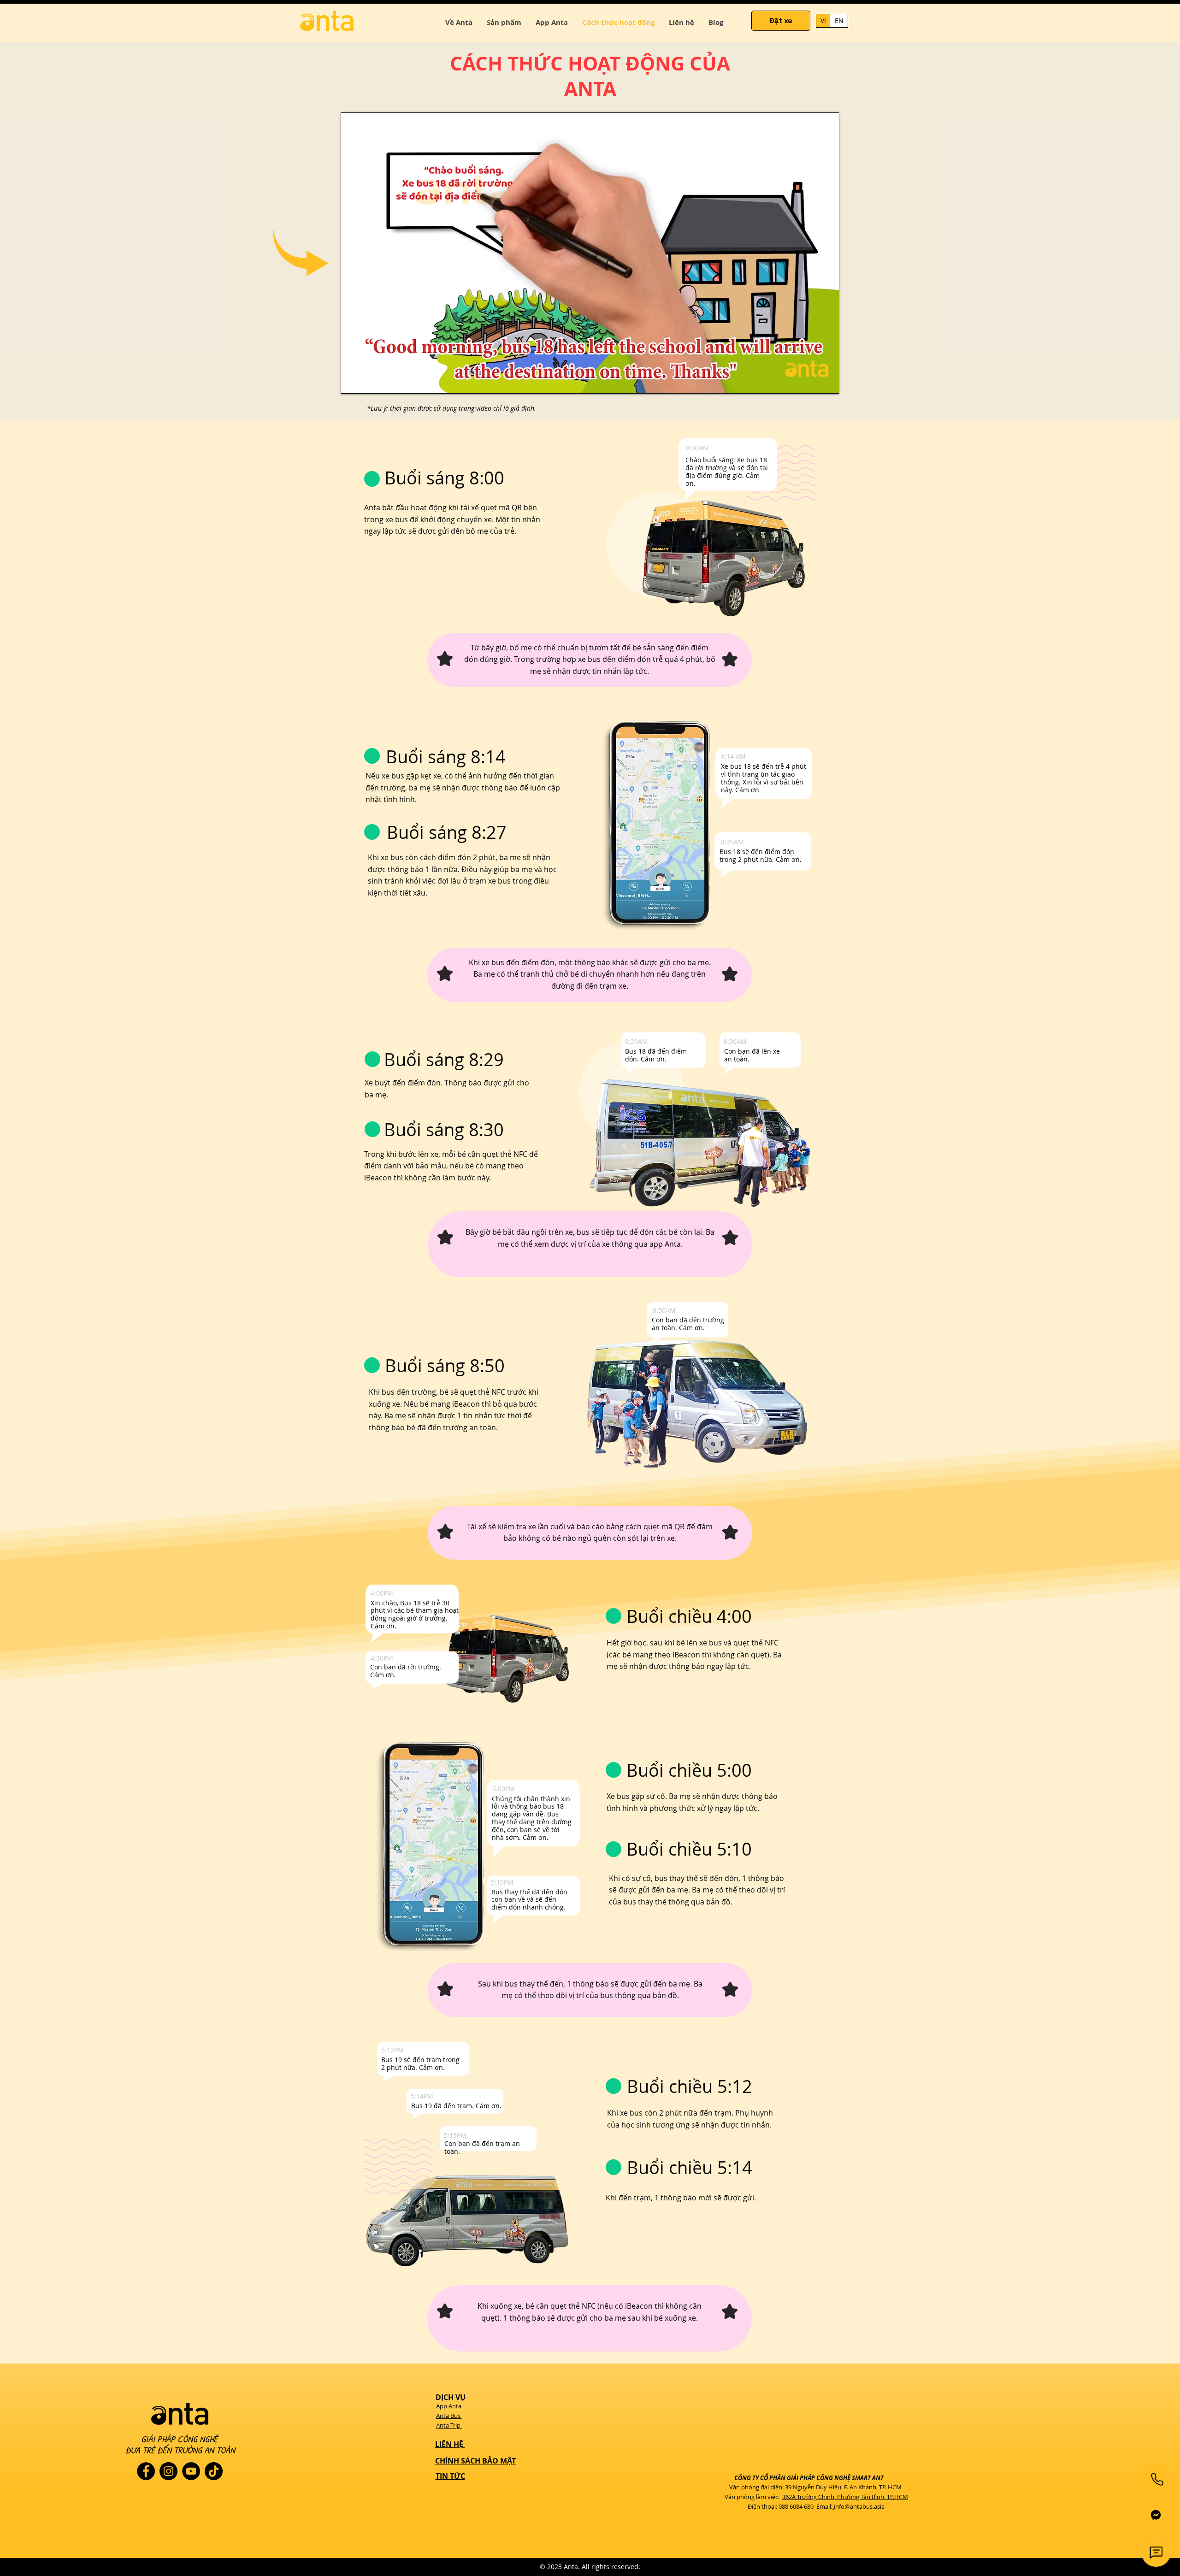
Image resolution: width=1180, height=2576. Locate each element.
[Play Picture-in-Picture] (811, 381)
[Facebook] (146, 2471)
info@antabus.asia (859, 2506)
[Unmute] (369, 381)
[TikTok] (214, 2471)
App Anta (449, 2406)
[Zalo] (1156, 2515)
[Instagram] (168, 2471)
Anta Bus (449, 2416)
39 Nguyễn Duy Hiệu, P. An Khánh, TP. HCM (843, 2487)
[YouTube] (191, 2471)
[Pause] (353, 381)
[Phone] (1157, 2479)
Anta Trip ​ (449, 2425)
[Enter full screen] (826, 381)
